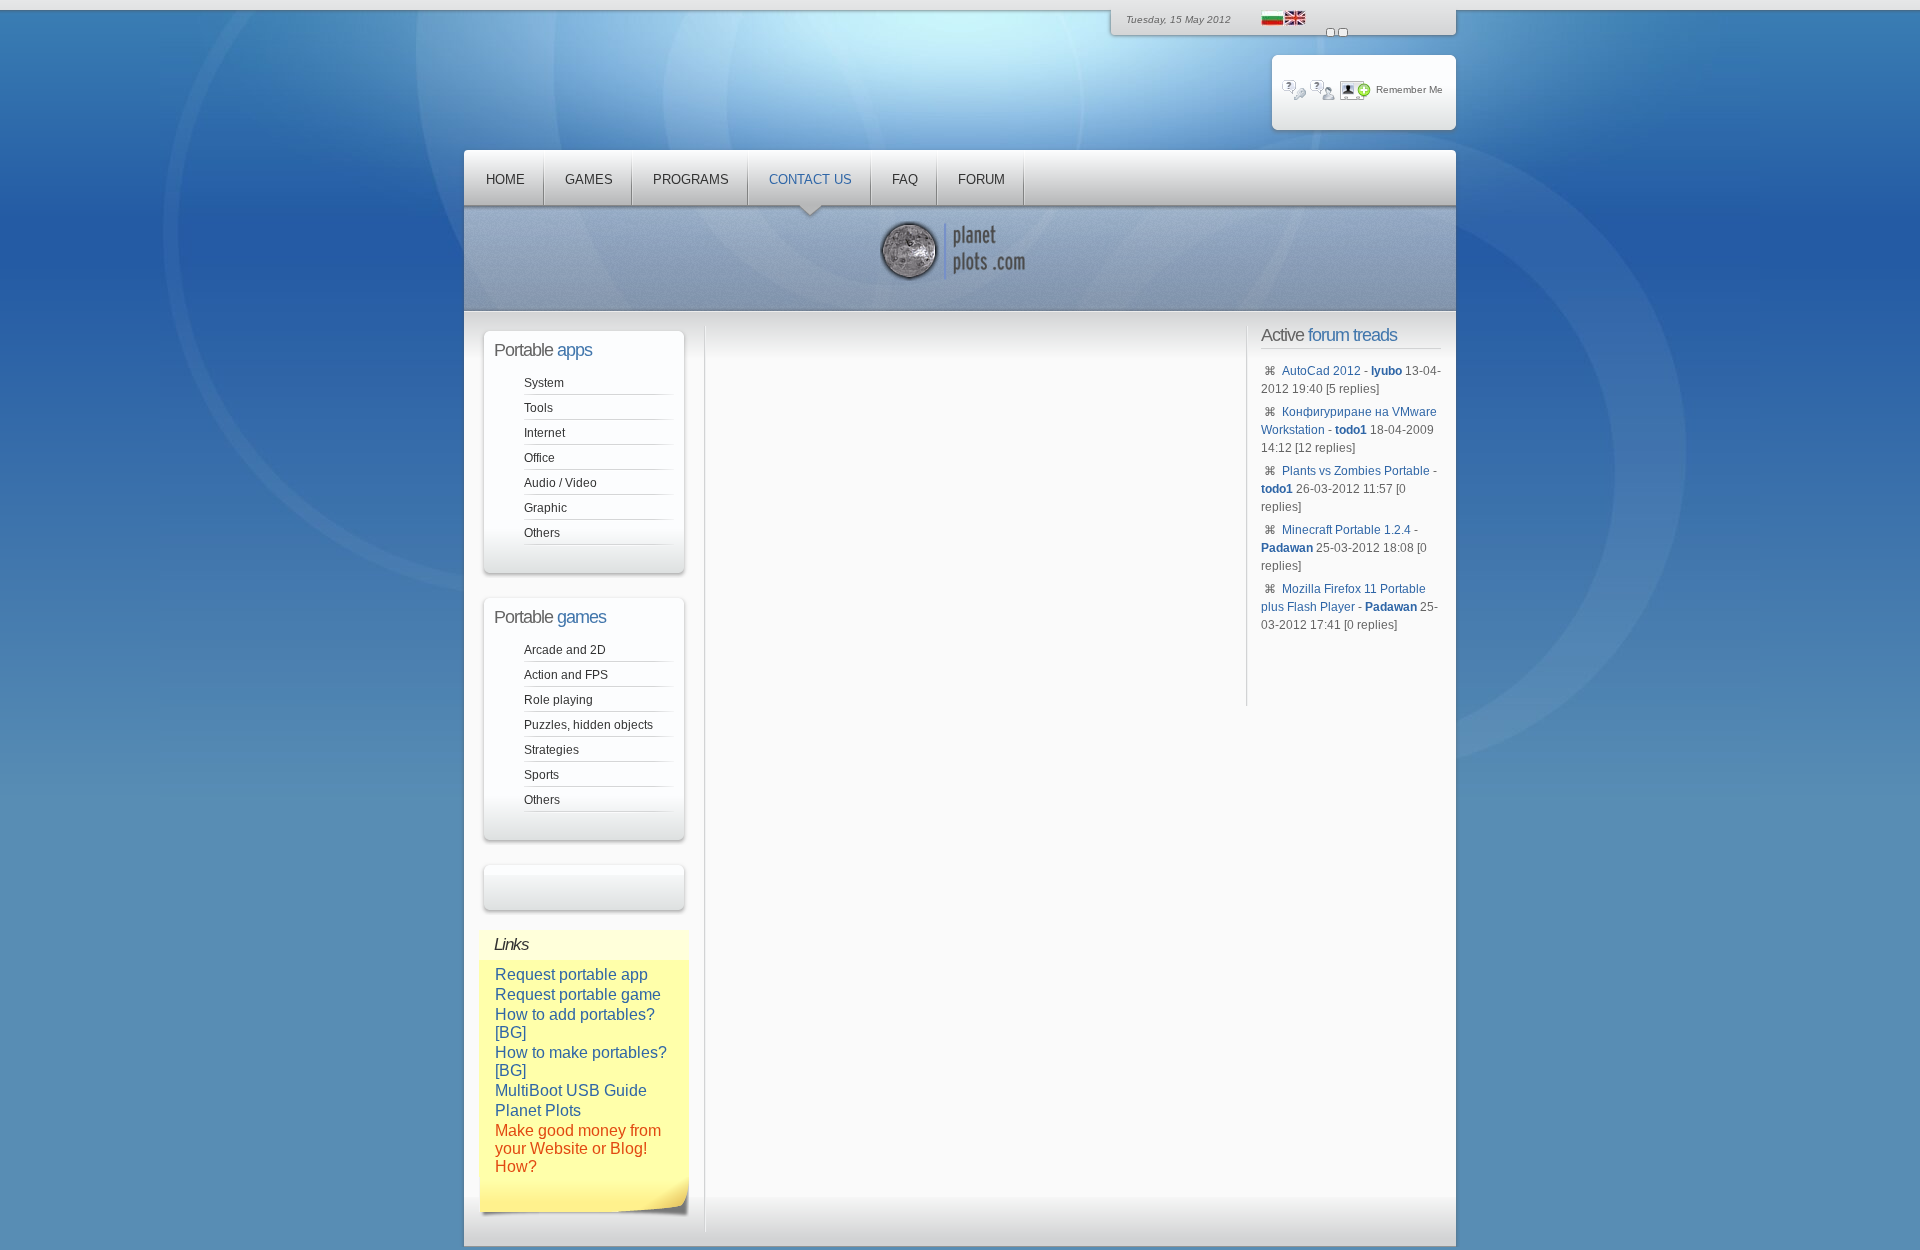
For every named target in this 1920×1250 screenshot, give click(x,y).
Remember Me (1409, 89)
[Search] (1330, 32)
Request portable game (578, 994)
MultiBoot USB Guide (571, 1090)
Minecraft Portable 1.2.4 (1346, 530)
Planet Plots (538, 1110)
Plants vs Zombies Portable (1356, 471)
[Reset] (1342, 32)
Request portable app (571, 974)
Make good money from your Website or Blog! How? (578, 1148)
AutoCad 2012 (1321, 371)
